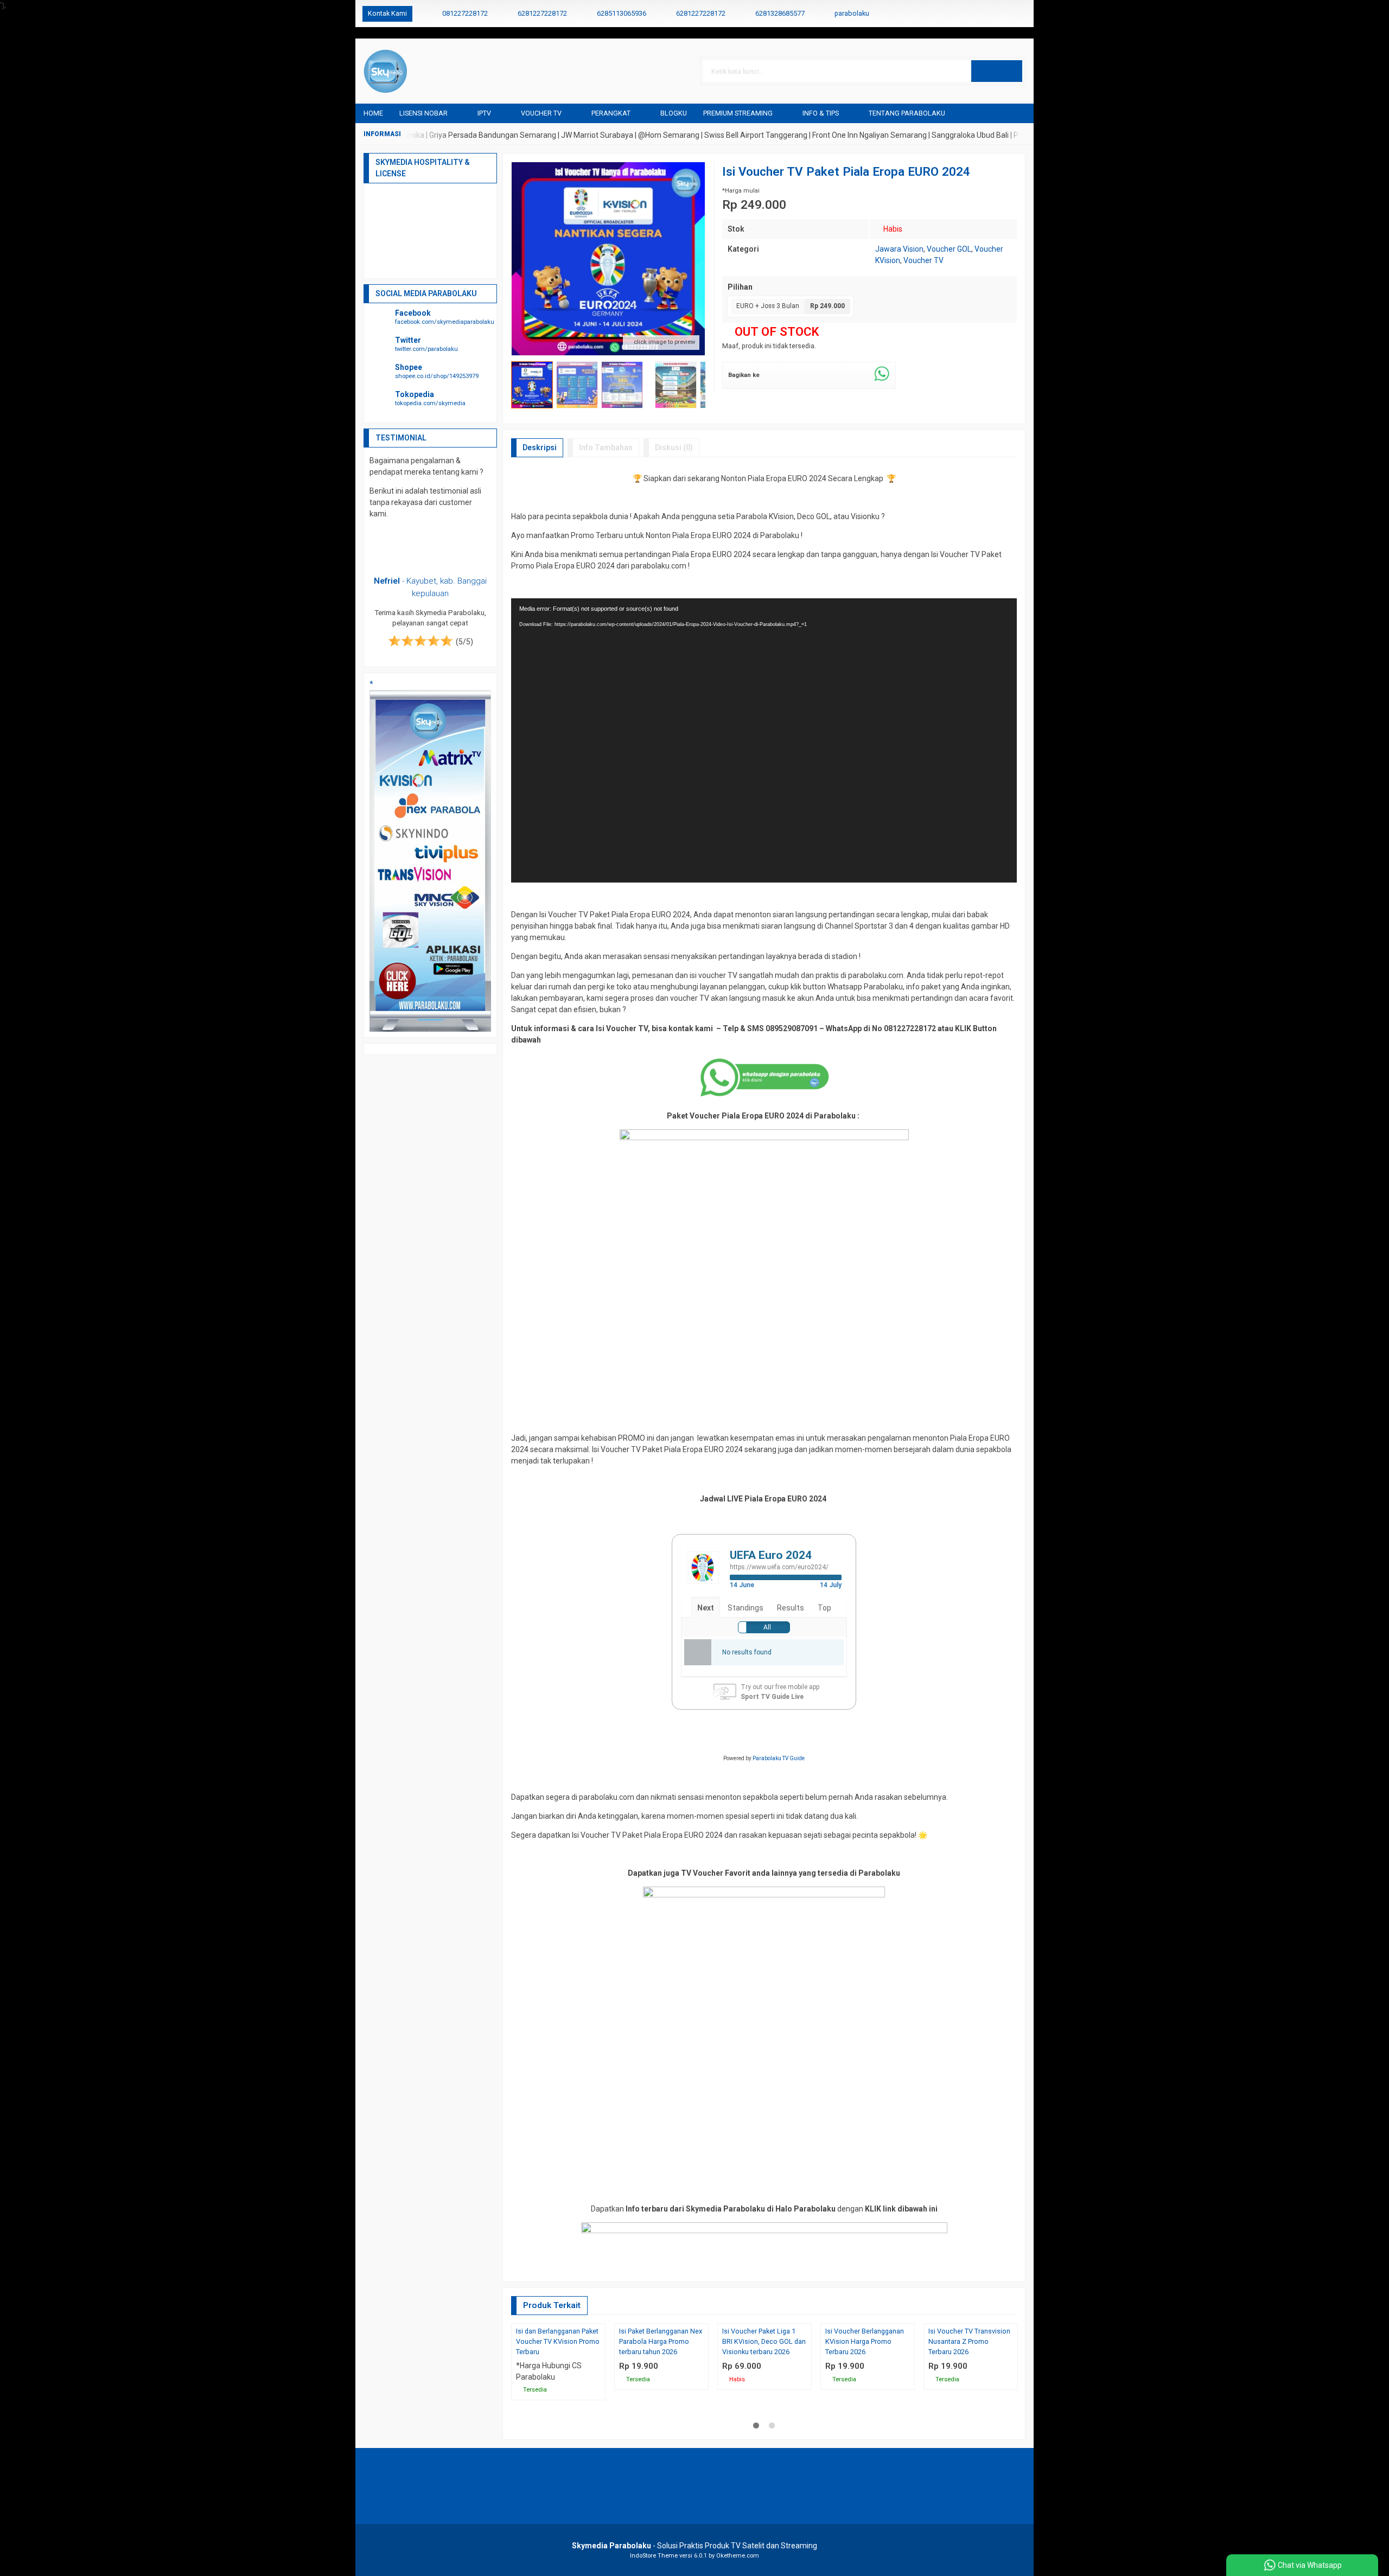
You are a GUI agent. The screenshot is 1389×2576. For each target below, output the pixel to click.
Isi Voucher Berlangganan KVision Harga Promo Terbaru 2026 (865, 2435)
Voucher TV (541, 113)
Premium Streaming (738, 113)
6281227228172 (542, 13)
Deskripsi (540, 448)
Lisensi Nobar (423, 113)
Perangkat (611, 113)
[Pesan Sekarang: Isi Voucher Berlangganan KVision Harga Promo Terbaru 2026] (909, 2409)
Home (373, 113)
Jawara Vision (899, 249)
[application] (764, 740)
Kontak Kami (387, 13)
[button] (997, 71)
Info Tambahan (606, 448)
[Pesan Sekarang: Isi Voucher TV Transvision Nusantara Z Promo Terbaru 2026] (1012, 2409)
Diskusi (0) (674, 448)
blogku (674, 113)
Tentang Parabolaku (907, 113)
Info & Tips (821, 113)
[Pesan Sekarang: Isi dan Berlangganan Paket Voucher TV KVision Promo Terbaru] (599, 2409)
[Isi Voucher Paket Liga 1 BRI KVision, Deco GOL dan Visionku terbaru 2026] (764, 2370)
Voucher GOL (949, 249)
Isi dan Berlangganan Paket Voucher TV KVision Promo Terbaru (558, 2435)
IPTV (484, 113)
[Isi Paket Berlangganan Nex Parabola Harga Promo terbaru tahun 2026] (661, 2370)
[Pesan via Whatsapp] (986, 14)
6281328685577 (780, 13)
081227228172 (465, 13)
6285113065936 (622, 13)
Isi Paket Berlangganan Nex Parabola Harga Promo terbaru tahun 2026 (661, 2435)
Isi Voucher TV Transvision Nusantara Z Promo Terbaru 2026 (969, 2435)
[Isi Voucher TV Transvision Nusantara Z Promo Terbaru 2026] (971, 2370)
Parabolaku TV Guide (779, 1758)
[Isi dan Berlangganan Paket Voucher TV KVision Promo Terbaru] (558, 2370)
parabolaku (852, 13)
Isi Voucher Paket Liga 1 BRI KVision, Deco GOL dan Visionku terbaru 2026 (764, 2435)
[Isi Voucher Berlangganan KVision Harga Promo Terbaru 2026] (868, 2370)
